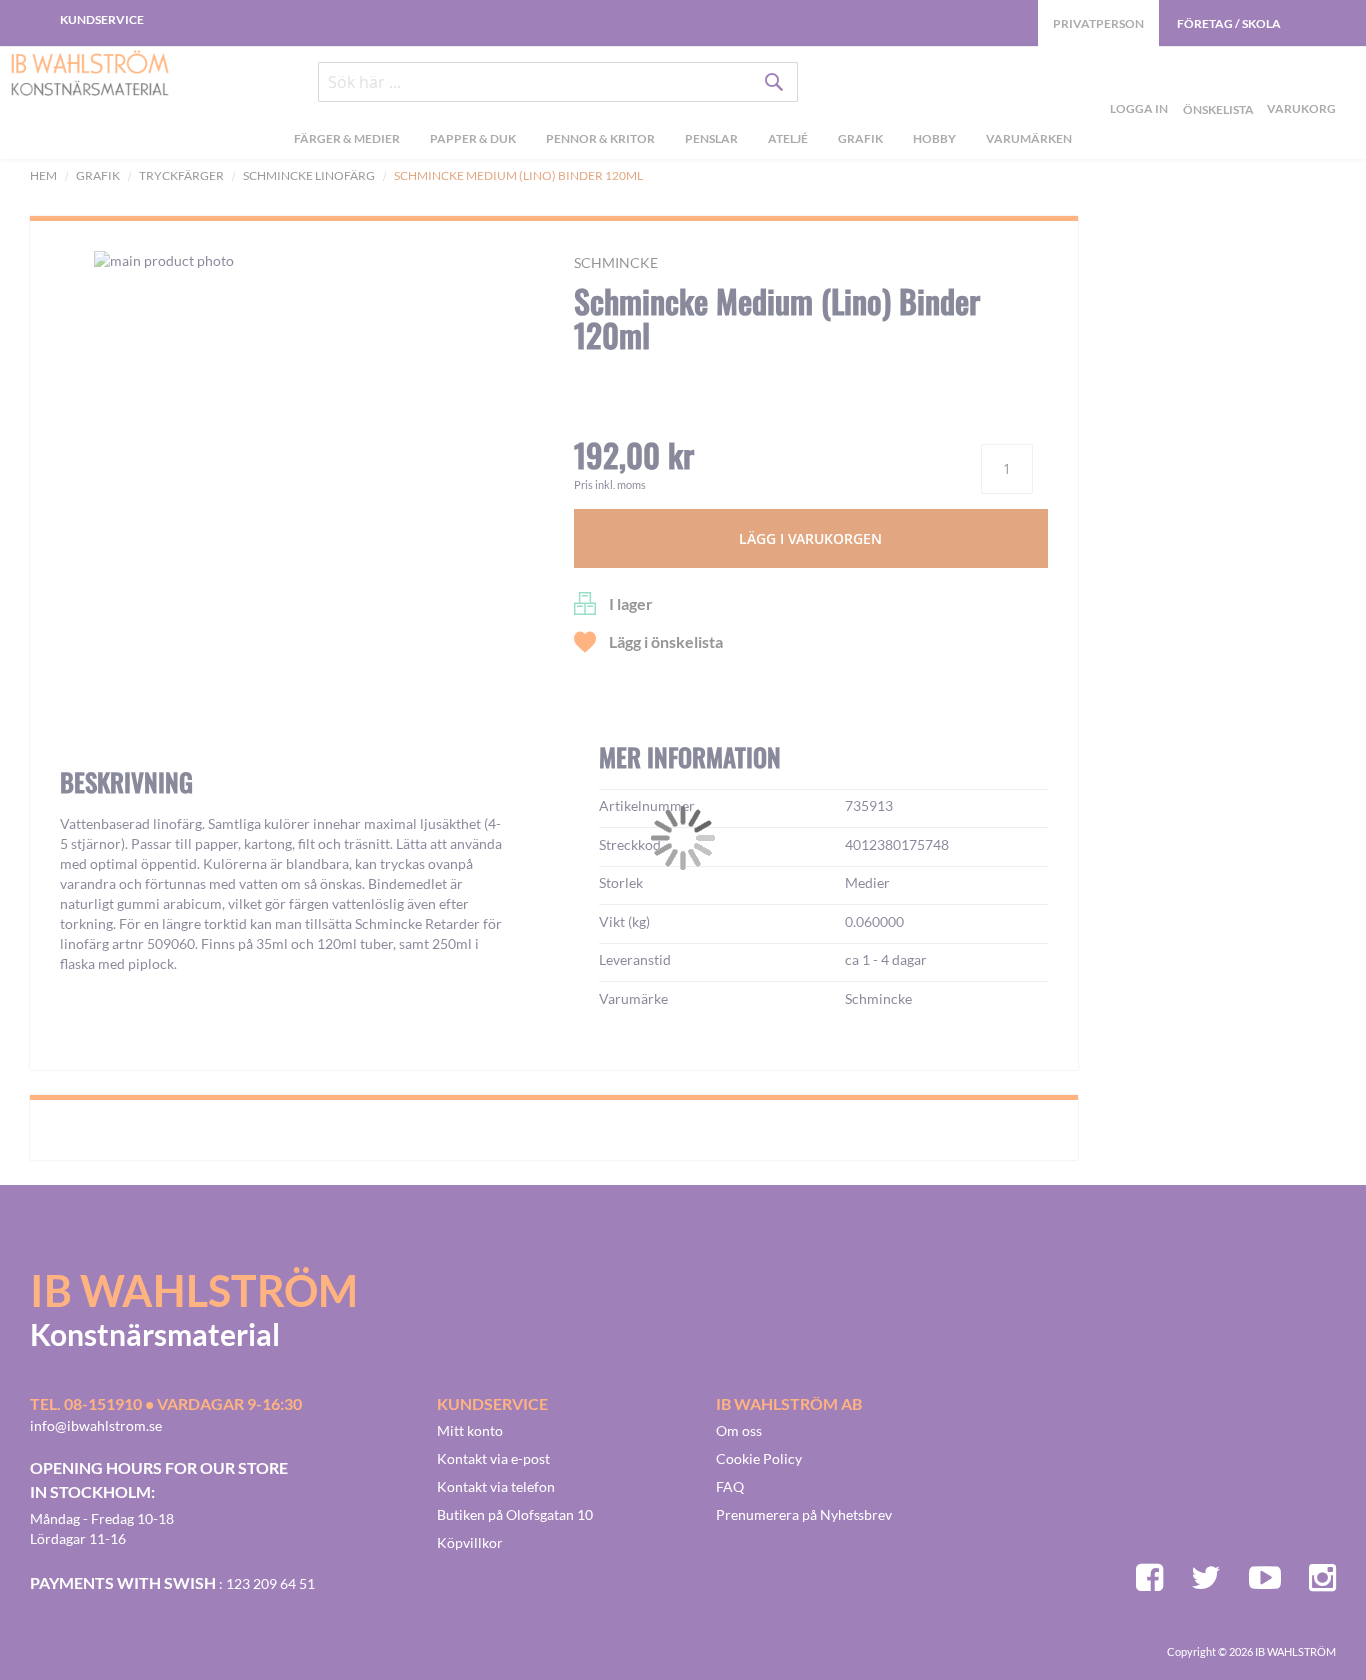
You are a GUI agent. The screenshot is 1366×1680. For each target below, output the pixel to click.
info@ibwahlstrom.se (96, 1425)
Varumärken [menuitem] (1029, 138)
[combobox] (558, 82)
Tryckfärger (181, 175)
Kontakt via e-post (493, 1458)
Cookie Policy (759, 1458)
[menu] (683, 141)
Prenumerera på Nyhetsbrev (804, 1514)
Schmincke (616, 262)
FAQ (730, 1486)
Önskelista (1216, 86)
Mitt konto (470, 1430)
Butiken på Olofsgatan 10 (515, 1514)
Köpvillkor (470, 1542)
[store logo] (90, 75)
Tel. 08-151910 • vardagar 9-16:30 (166, 1403)
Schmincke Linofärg (309, 175)
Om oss (739, 1430)
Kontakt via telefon (496, 1486)
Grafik (98, 175)
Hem (43, 175)
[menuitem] (347, 141)
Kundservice (102, 19)
